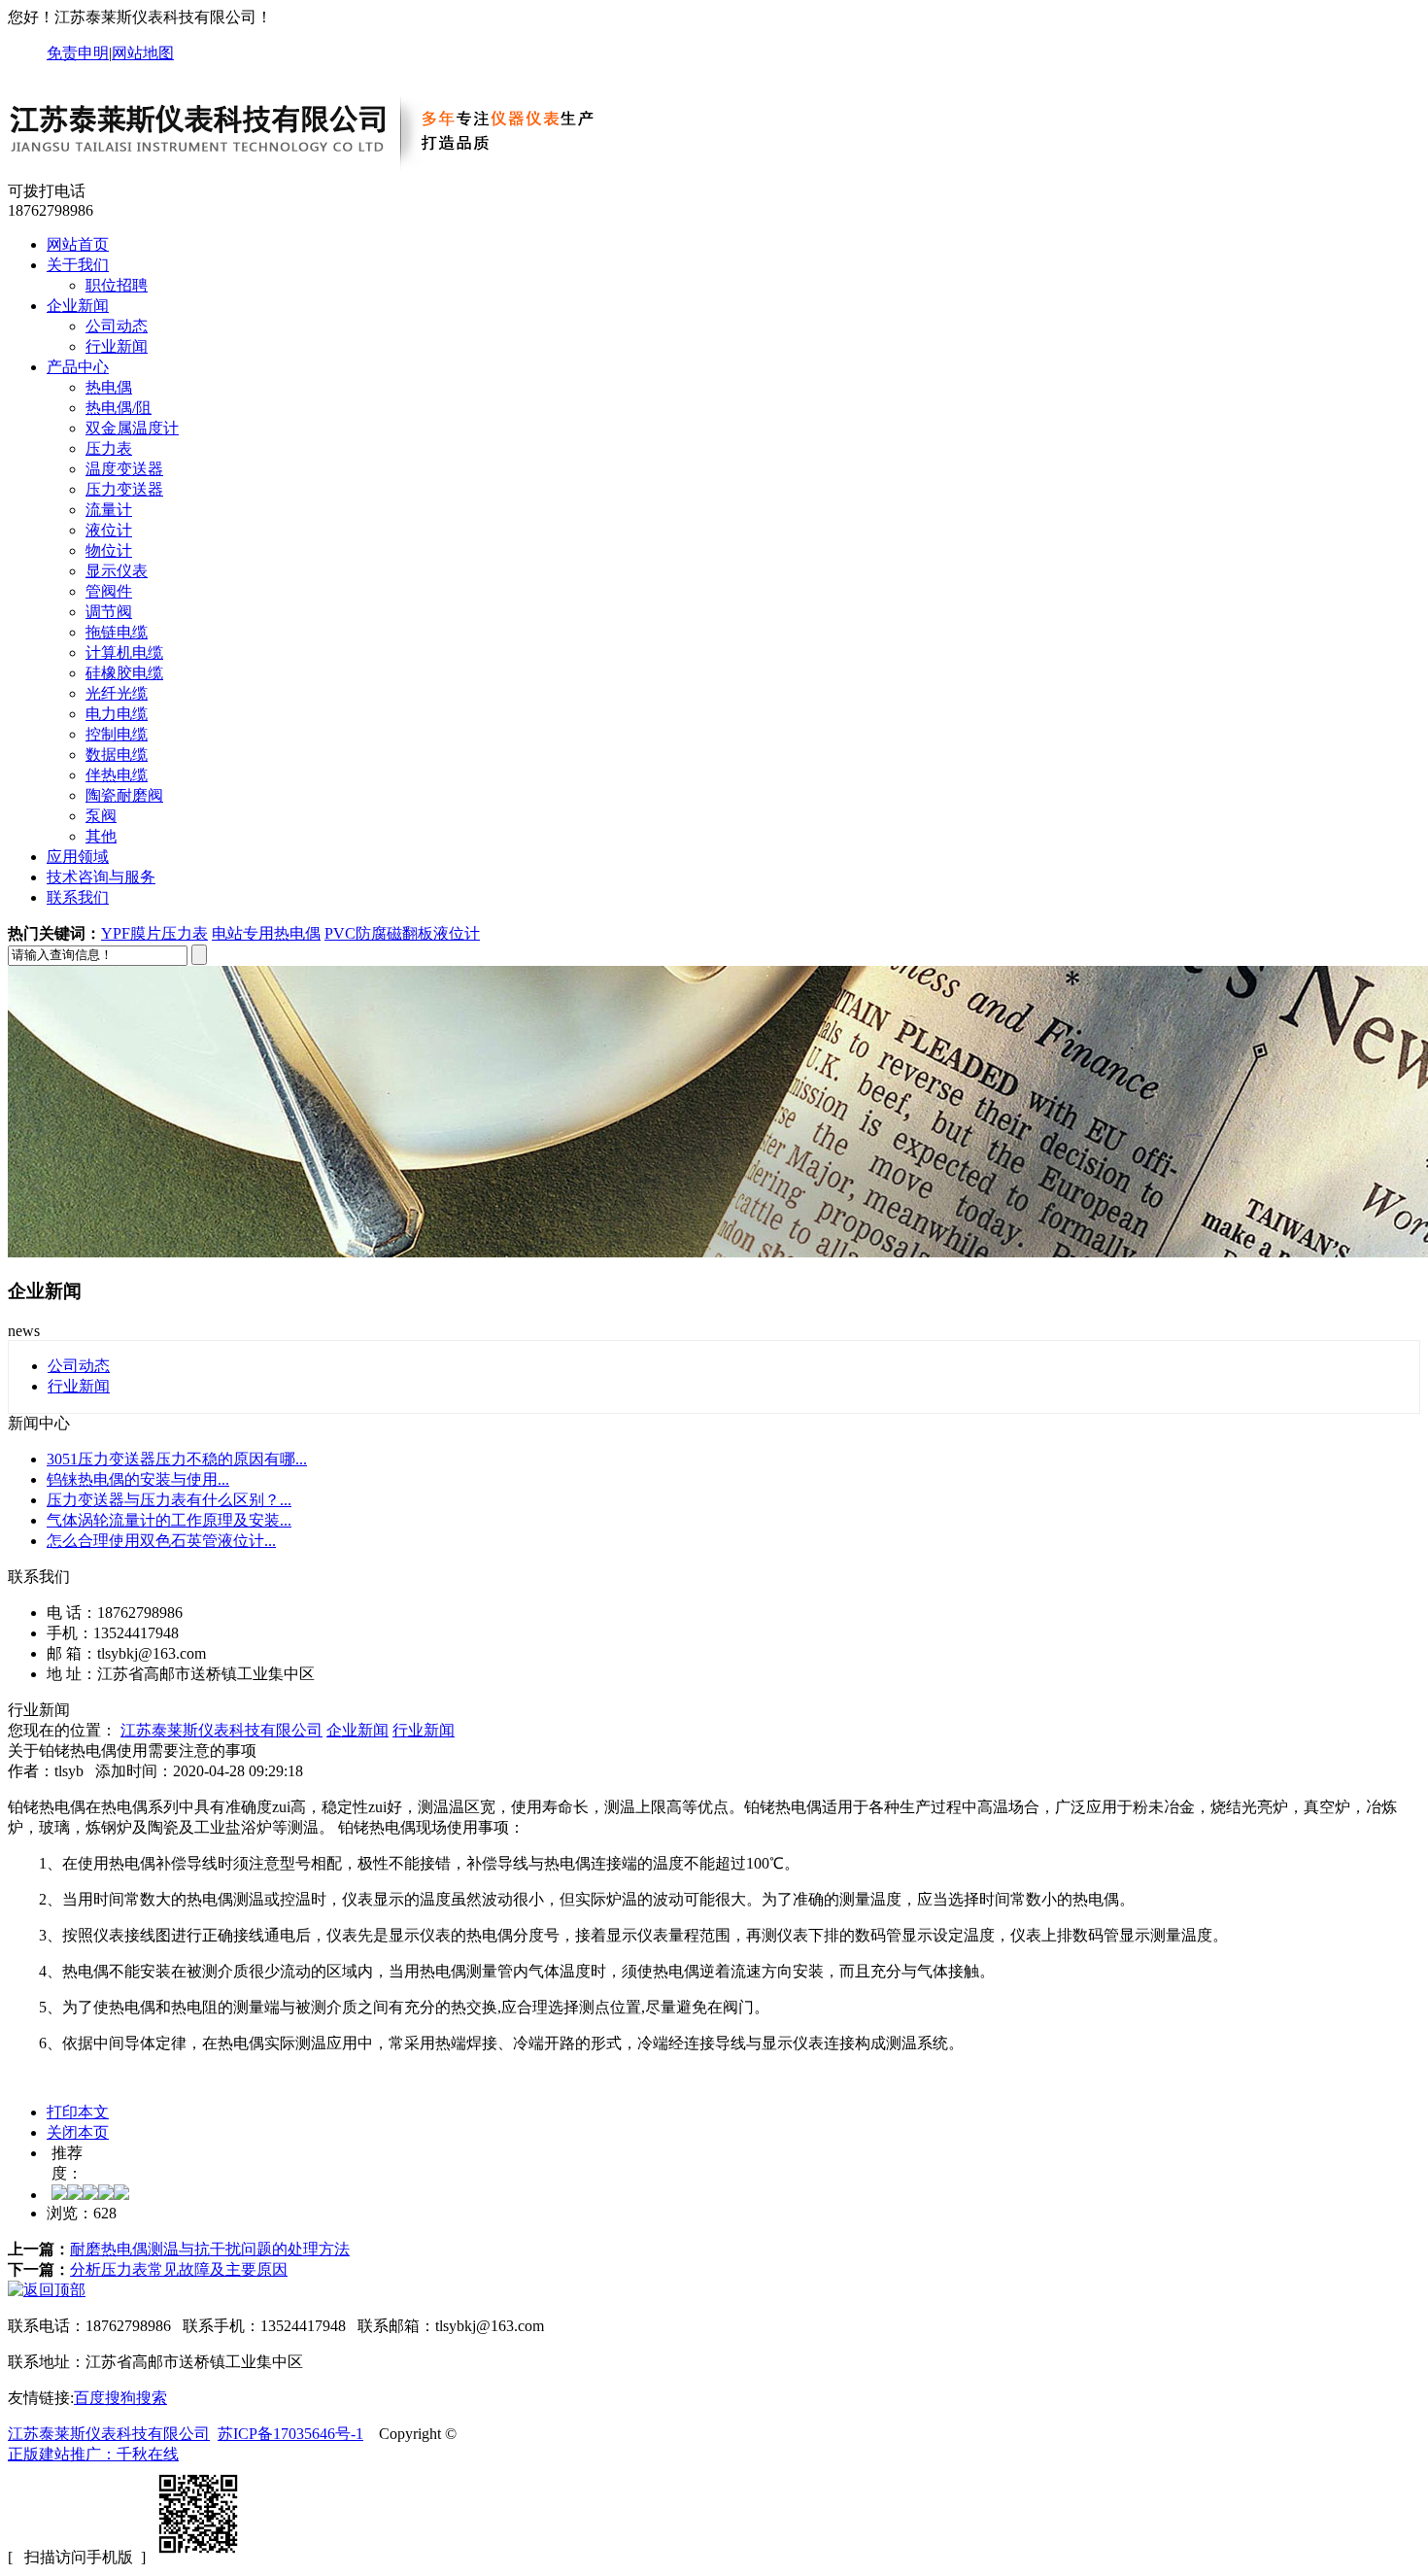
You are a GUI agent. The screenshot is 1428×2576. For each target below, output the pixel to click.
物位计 (109, 550)
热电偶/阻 (119, 408)
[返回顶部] (47, 2290)
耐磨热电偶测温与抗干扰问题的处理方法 (210, 2249)
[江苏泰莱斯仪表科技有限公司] (323, 172)
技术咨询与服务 (101, 877)
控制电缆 (117, 734)
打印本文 (78, 2112)
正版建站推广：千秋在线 (93, 2454)
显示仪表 (117, 571)
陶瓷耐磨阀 (124, 795)
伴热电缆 (117, 775)
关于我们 (78, 265)
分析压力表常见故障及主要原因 (179, 2269)
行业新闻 (117, 346)
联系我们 (78, 897)
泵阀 (101, 816)
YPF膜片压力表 (154, 933)
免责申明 (78, 53)
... (177, 1459)
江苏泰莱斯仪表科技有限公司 (221, 1730)
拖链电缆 (117, 632)
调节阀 (109, 612)
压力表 (109, 448)
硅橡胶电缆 (124, 673)
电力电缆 (117, 714)
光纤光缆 (117, 693)
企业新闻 (78, 306)
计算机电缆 (124, 653)
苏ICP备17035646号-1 (290, 2434)
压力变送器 (124, 489)
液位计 (109, 530)
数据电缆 (117, 755)
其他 (101, 836)
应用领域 (78, 857)
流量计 (109, 510)
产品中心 (78, 367)
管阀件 (109, 591)
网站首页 (78, 244)
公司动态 (117, 326)
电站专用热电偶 (266, 933)
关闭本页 (78, 2132)
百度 (89, 2398)
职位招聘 (117, 285)
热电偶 (109, 387)
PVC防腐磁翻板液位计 (402, 933)
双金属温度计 (132, 428)
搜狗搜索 (136, 2398)
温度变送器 (124, 469)
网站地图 (143, 53)
